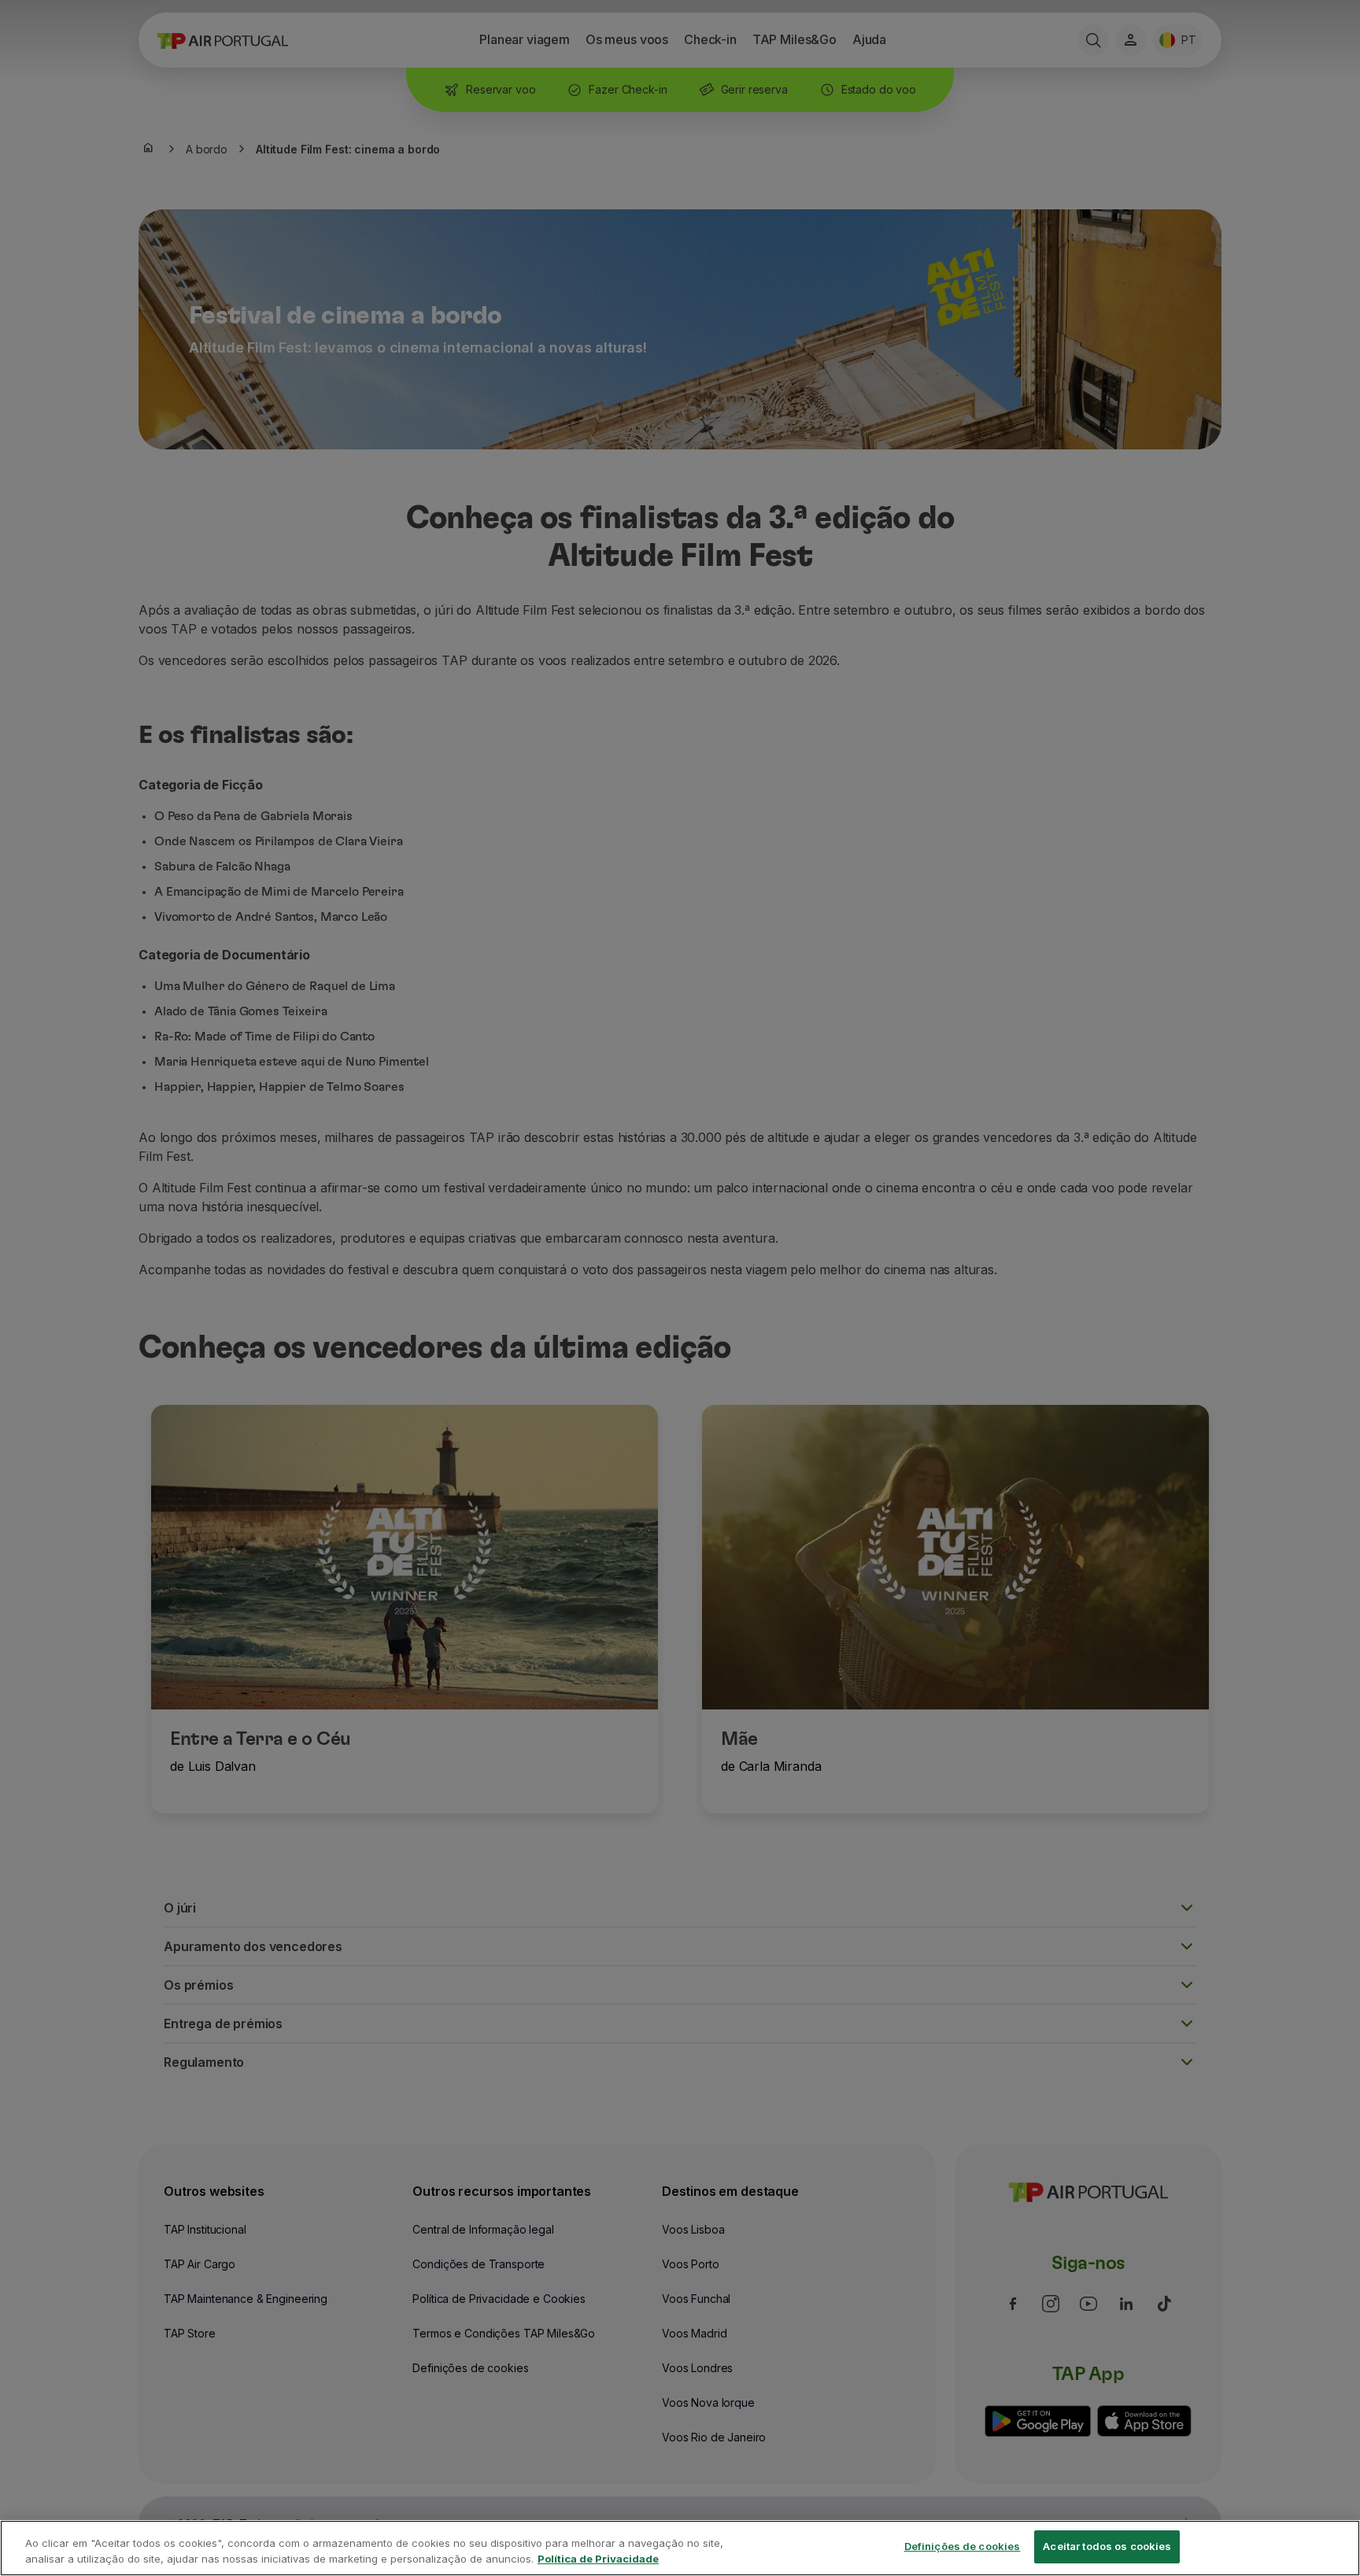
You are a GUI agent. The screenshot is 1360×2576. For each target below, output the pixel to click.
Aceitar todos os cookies (1107, 2546)
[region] (680, 2548)
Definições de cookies (963, 2546)
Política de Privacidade (598, 2559)
